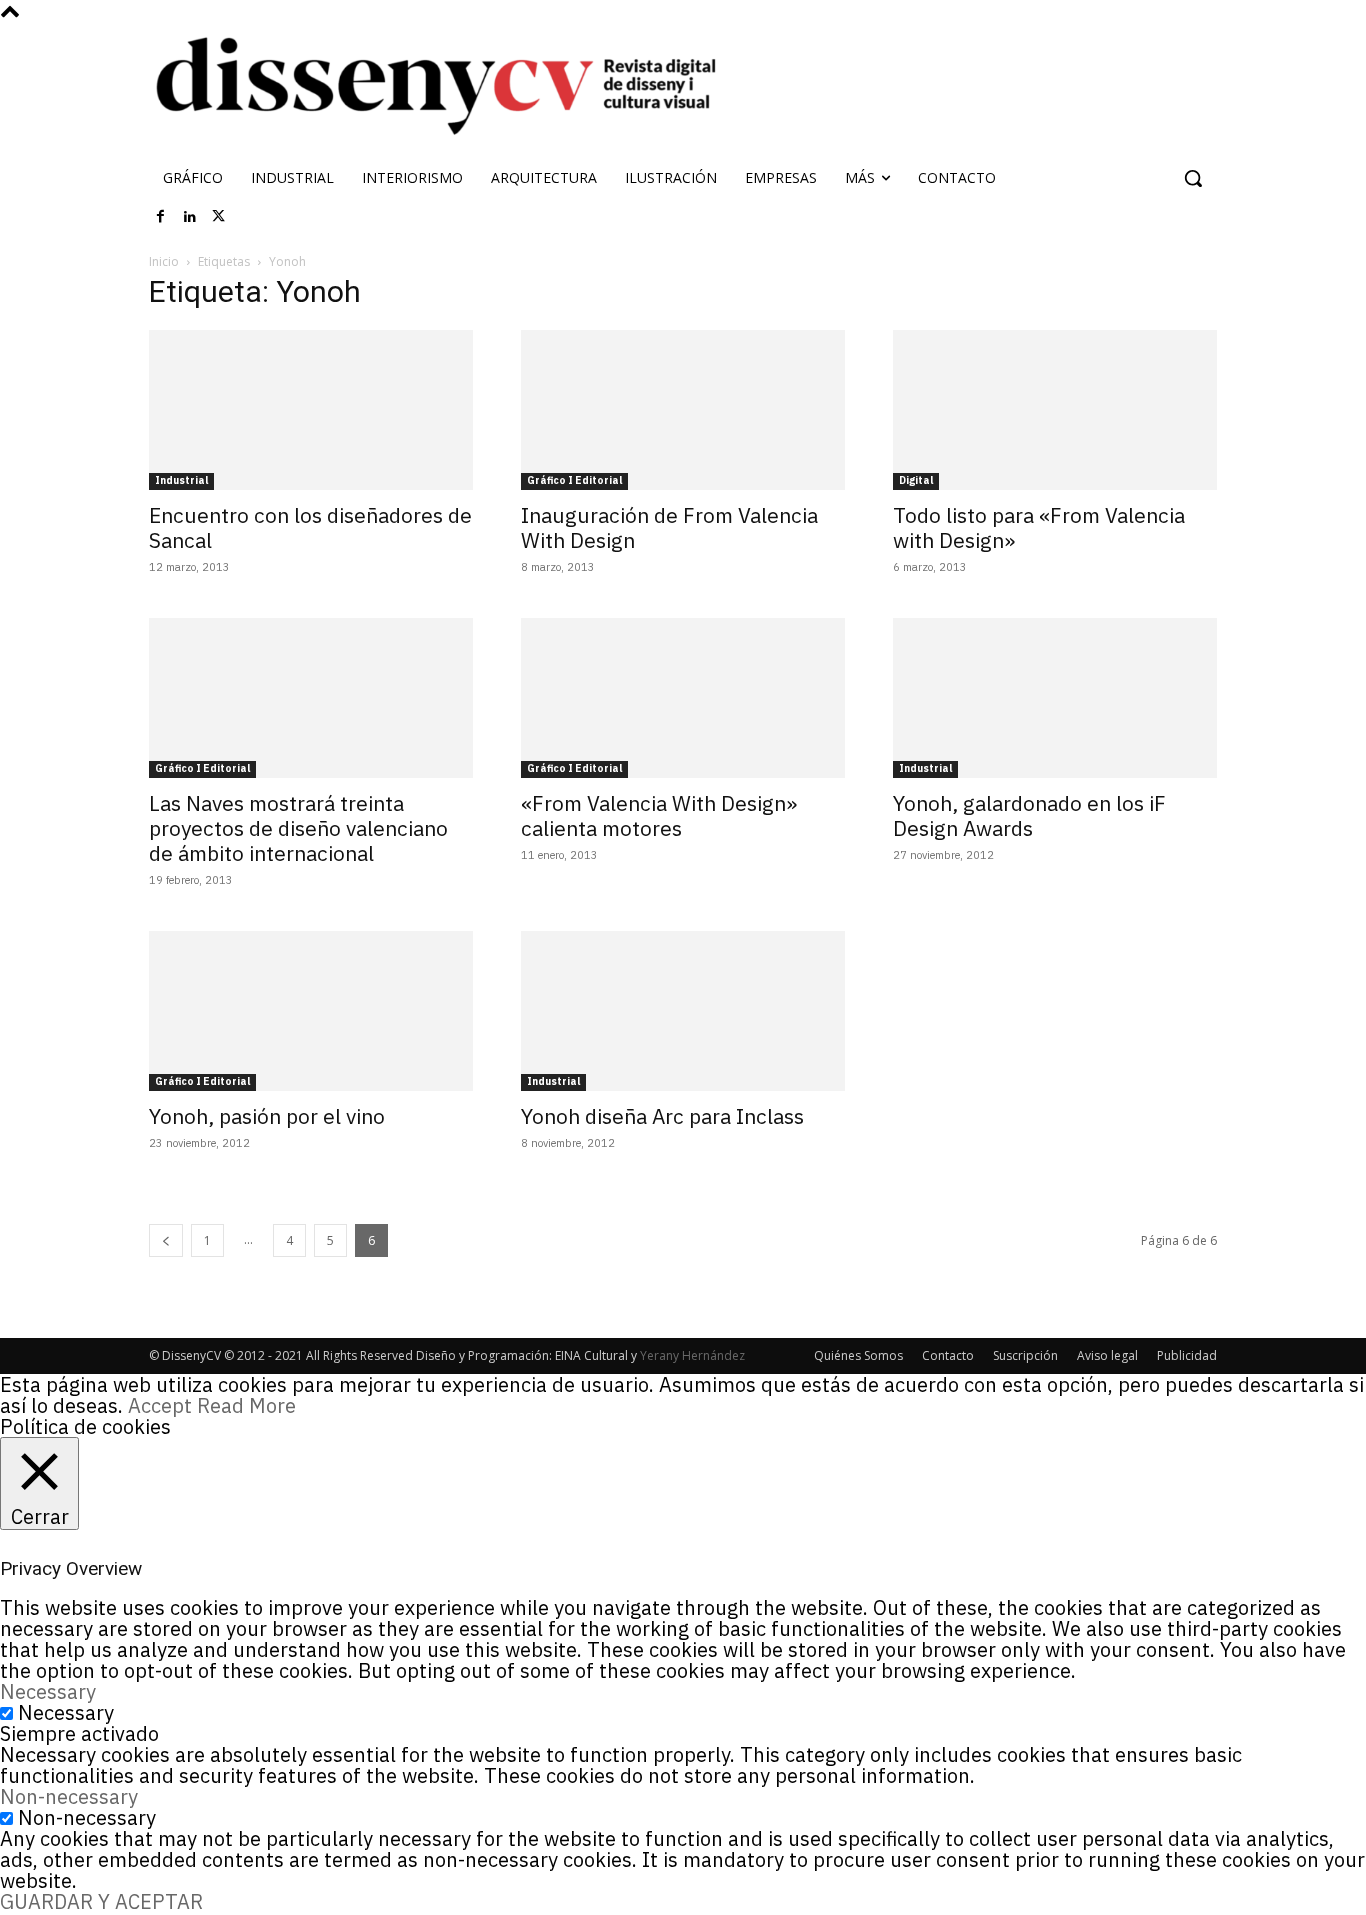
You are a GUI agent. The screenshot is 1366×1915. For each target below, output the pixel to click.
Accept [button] (160, 1405)
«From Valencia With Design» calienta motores (659, 815)
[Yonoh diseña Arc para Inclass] (683, 1011)
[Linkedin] (190, 217)
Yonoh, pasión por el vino (267, 1116)
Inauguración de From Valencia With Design (669, 527)
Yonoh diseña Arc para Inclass (662, 1116)
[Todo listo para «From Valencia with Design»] (1055, 410)
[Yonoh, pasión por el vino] (311, 1011)
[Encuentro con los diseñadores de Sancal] (311, 410)
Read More (246, 1405)
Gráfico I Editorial (574, 480)
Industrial (181, 480)
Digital (916, 480)
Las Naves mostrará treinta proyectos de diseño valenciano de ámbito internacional (298, 828)
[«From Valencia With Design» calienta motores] (683, 698)
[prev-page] (166, 1240)
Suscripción (1025, 1355)
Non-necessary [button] (69, 1796)
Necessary (66, 1712)
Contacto (948, 1355)
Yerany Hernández (692, 1355)
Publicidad (1187, 1355)
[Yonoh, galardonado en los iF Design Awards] (1055, 698)
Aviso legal (1107, 1355)
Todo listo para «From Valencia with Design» (1039, 527)
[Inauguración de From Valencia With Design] (683, 410)
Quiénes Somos (858, 1355)
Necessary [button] (48, 1691)
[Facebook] (161, 217)
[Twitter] (219, 217)
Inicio (164, 261)
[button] (1193, 178)
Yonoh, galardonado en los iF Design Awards (1029, 815)
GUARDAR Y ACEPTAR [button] (101, 1901)
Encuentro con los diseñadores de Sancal (310, 527)
